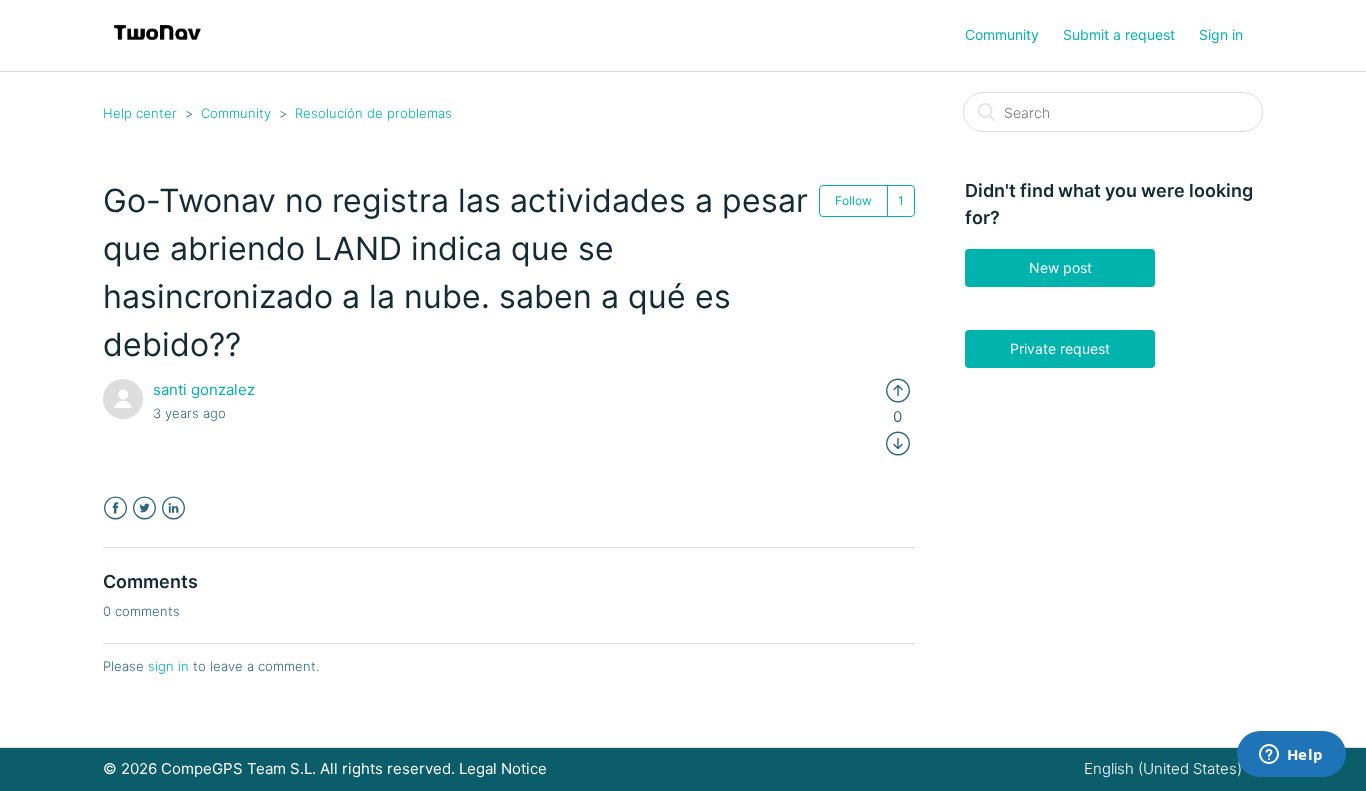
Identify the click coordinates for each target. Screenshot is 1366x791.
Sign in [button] (1221, 34)
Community (1002, 34)
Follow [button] (853, 200)
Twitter (144, 508)
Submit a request (1119, 34)
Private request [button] (1060, 348)
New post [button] (1060, 267)
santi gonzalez (204, 389)
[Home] (157, 45)
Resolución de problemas (373, 113)
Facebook (115, 508)
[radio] (898, 389)
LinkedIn (173, 508)
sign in (168, 666)
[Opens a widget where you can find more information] (1291, 756)
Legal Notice (503, 768)
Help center (140, 113)
